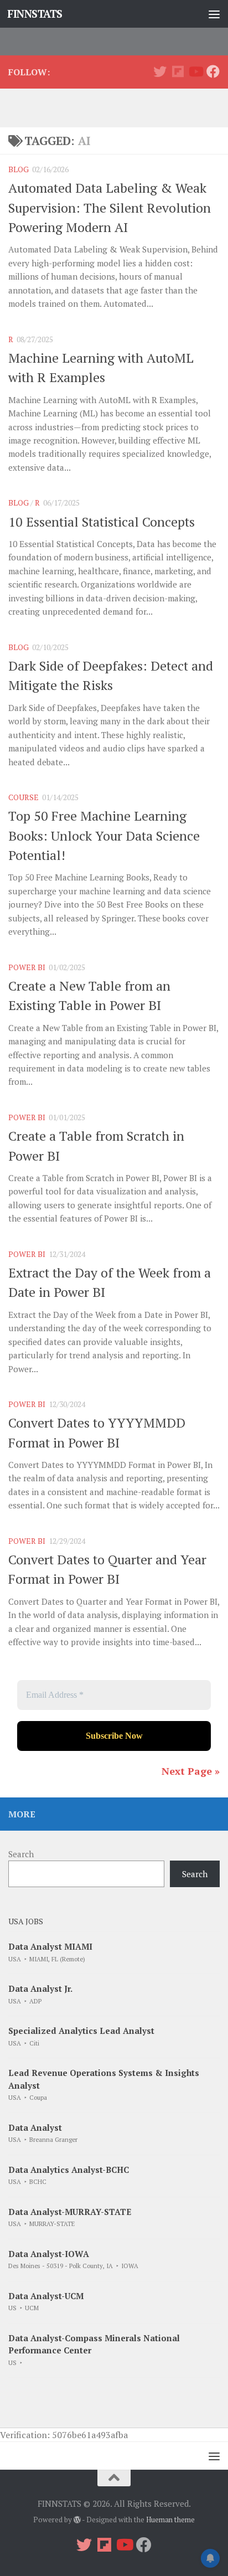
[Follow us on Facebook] (213, 71)
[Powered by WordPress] (77, 2520)
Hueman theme (170, 2520)
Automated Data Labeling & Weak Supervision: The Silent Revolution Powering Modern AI (110, 207)
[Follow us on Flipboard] (178, 71)
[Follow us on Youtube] (195, 71)
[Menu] (214, 14)
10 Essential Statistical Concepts (102, 522)
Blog (19, 169)
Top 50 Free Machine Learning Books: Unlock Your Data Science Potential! (104, 835)
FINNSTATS (35, 14)
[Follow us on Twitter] (160, 71)
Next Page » (191, 1771)
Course (24, 797)
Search (21, 1854)
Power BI (27, 967)
